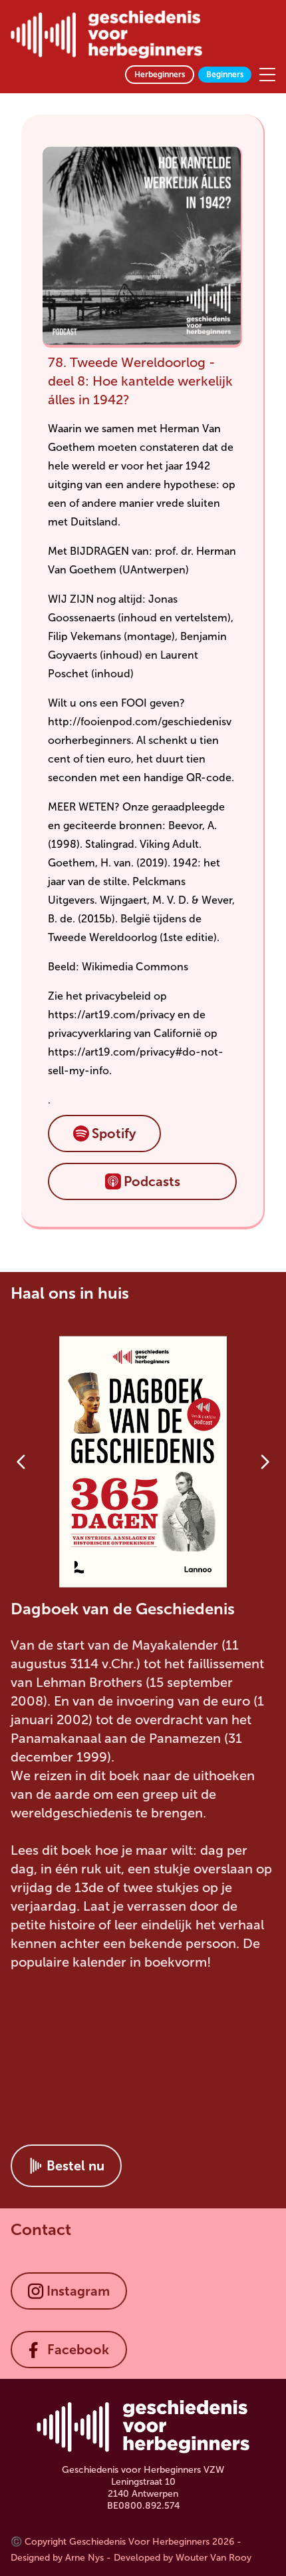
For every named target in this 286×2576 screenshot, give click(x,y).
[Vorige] (21, 1462)
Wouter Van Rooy (214, 2558)
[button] (104, 1133)
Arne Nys (84, 2558)
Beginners (225, 75)
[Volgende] (265, 1462)
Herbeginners (160, 75)
